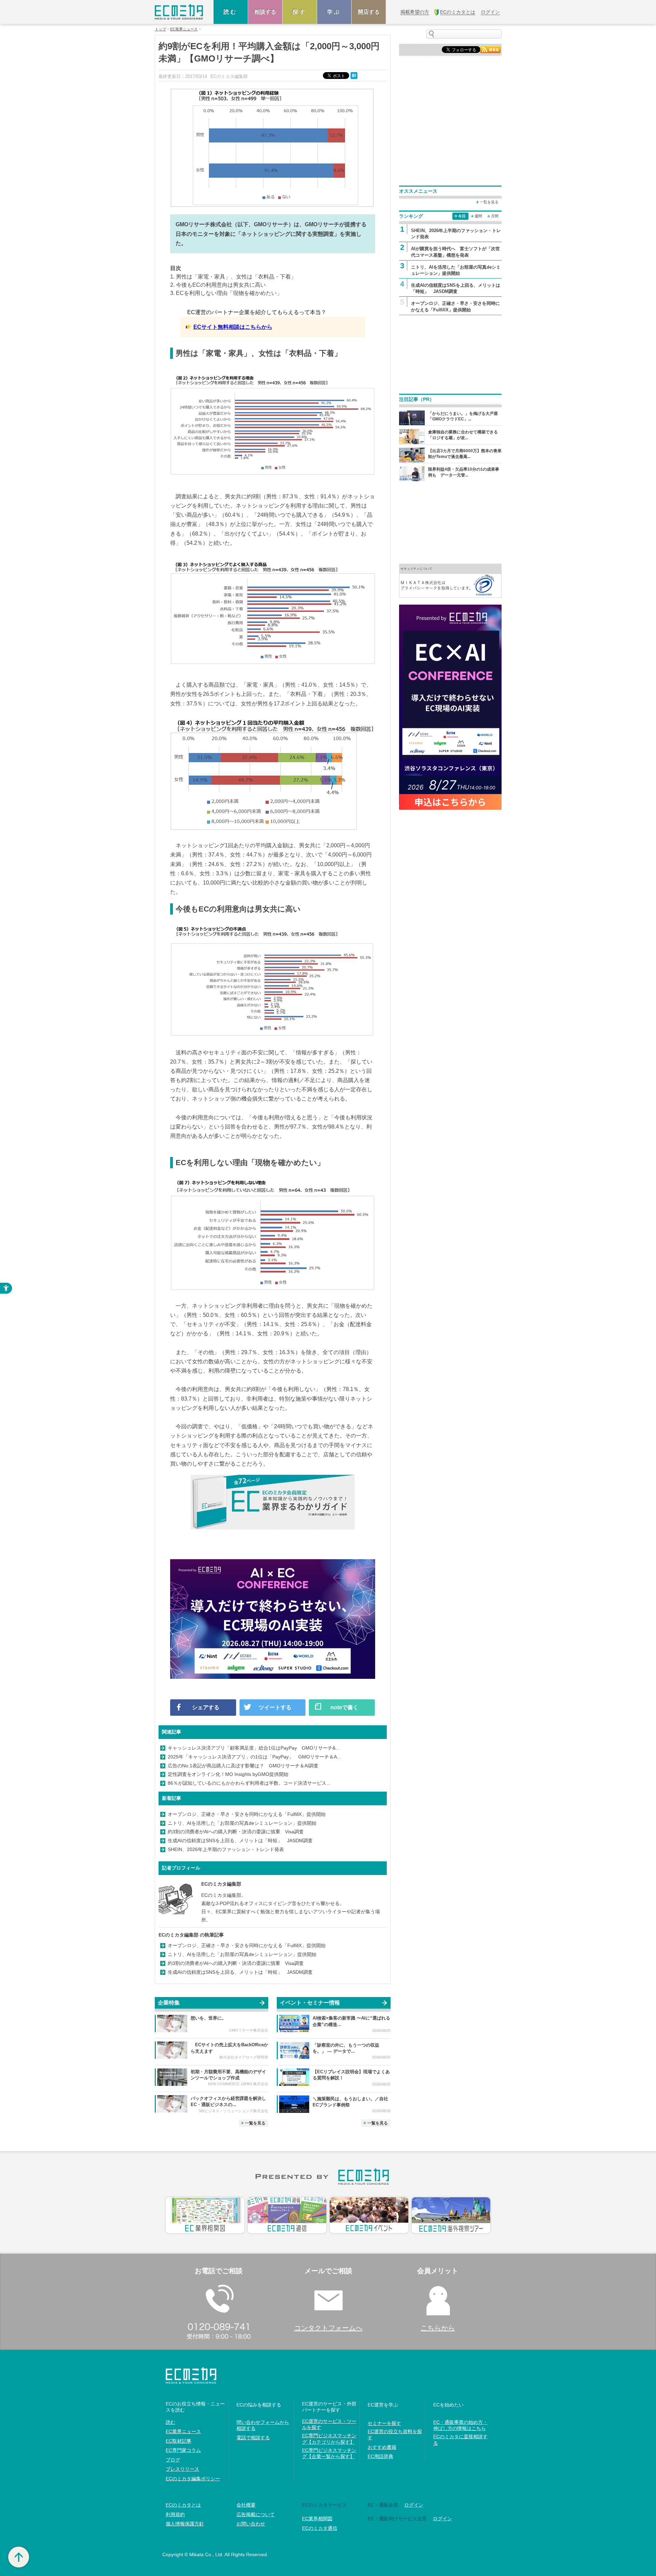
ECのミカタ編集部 (221, 1884)
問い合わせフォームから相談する (263, 2425)
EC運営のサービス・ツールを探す (329, 2424)
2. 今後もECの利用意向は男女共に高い (218, 285)
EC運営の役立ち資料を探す (395, 2435)
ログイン (414, 2505)
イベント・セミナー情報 (310, 2003)
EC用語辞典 (380, 2456)
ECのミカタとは (183, 2505)
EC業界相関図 (317, 2519)
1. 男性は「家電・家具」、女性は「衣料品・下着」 (233, 277)
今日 (462, 216)
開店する (369, 12)
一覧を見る (255, 2123)
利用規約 (175, 2514)
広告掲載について (256, 2514)
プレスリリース (182, 2469)
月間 (495, 216)
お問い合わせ (251, 2524)
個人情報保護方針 (185, 2524)
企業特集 (169, 2003)
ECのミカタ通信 (320, 2528)
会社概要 (246, 2505)
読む (231, 12)
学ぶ (334, 12)
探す (300, 12)
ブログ (173, 2460)
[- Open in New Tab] (450, 580)
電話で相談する (253, 2438)
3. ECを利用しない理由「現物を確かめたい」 (226, 293)
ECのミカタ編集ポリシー (193, 2479)
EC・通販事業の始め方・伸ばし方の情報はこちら (460, 2425)
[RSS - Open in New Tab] (490, 49)
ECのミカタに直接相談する (460, 2440)
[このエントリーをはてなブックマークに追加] (355, 75)
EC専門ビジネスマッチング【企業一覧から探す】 (329, 2453)
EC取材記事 (179, 2441)
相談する (265, 12)
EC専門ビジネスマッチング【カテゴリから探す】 (329, 2439)
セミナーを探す (384, 2423)
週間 (478, 216)
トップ (160, 29)
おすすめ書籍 (382, 2447)
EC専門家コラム (183, 2450)
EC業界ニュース (184, 29)
